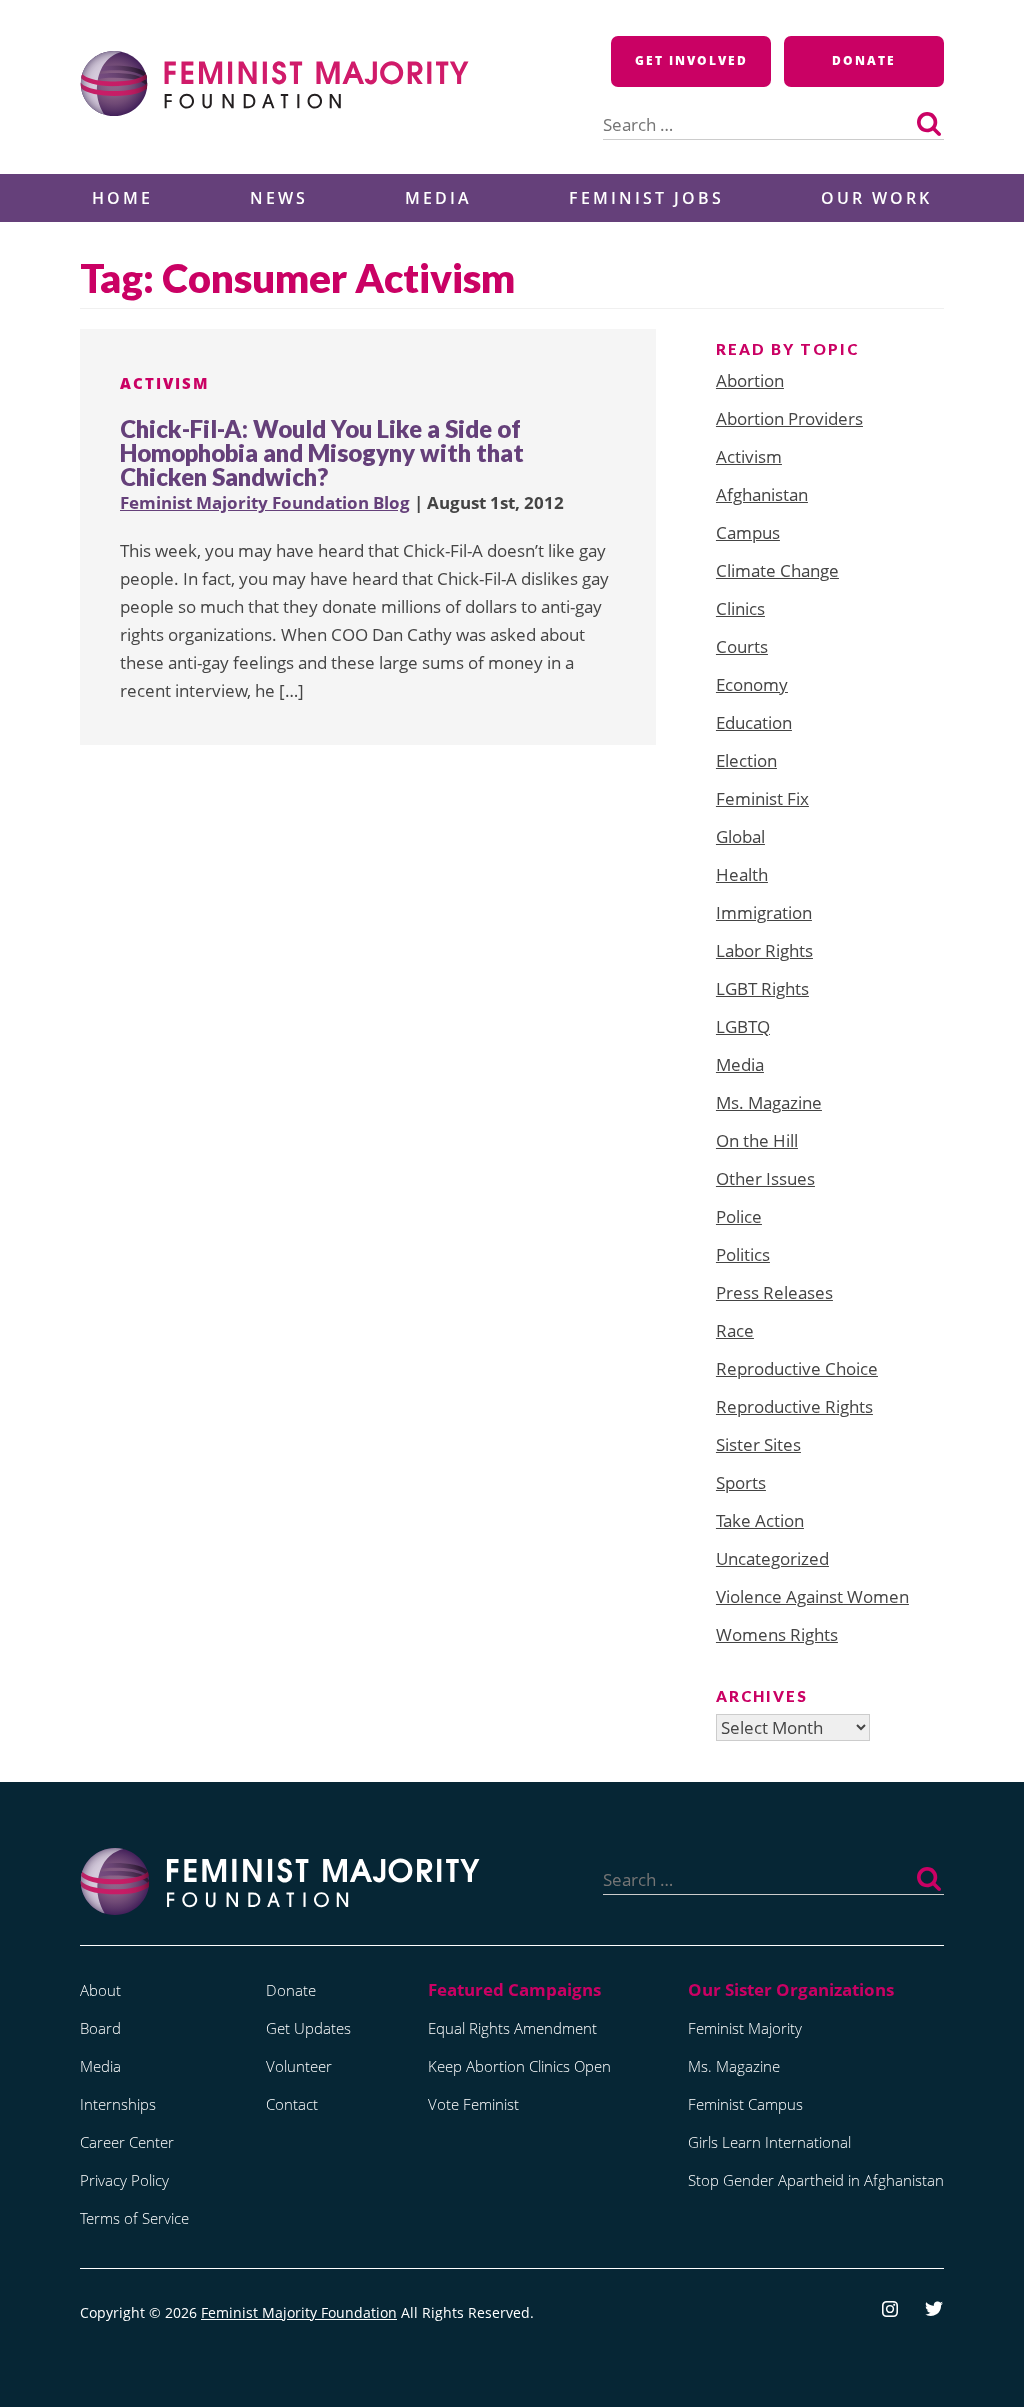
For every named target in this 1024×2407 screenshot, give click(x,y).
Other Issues (765, 1178)
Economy (752, 684)
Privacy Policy (124, 2180)
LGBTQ (743, 1026)
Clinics (740, 608)
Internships (118, 2104)
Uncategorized (772, 1558)
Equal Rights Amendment (512, 2028)
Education (754, 722)
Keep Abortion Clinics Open (519, 2066)
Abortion (750, 380)
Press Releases (774, 1292)
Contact (292, 2104)
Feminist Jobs (646, 198)
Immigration (764, 912)
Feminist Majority (745, 2028)
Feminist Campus (745, 2104)
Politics (743, 1254)
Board (100, 2028)
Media (438, 198)
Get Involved (691, 60)
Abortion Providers (789, 418)
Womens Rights (777, 1634)
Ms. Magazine (769, 1102)
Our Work (876, 198)
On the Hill (757, 1140)
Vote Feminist (473, 2104)
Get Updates (308, 2028)
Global (740, 836)
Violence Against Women (812, 1596)
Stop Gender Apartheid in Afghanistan (816, 2180)
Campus (748, 532)
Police (739, 1216)
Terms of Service (134, 2218)
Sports (741, 1482)
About (100, 1990)
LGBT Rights (762, 988)
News (279, 198)
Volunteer (299, 2066)
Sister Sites (758, 1444)
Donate (864, 60)
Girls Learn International (769, 2142)
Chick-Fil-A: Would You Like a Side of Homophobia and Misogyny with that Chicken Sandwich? (322, 452)
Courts (742, 646)
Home (122, 198)
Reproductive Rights (794, 1406)
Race (735, 1330)
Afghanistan (762, 494)
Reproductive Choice (797, 1368)
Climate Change (777, 570)
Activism (165, 383)
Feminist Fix (762, 798)
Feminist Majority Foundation (299, 2312)
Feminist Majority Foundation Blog (265, 502)
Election (746, 760)
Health (742, 874)
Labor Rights (764, 950)
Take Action (760, 1520)
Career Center (127, 2142)
